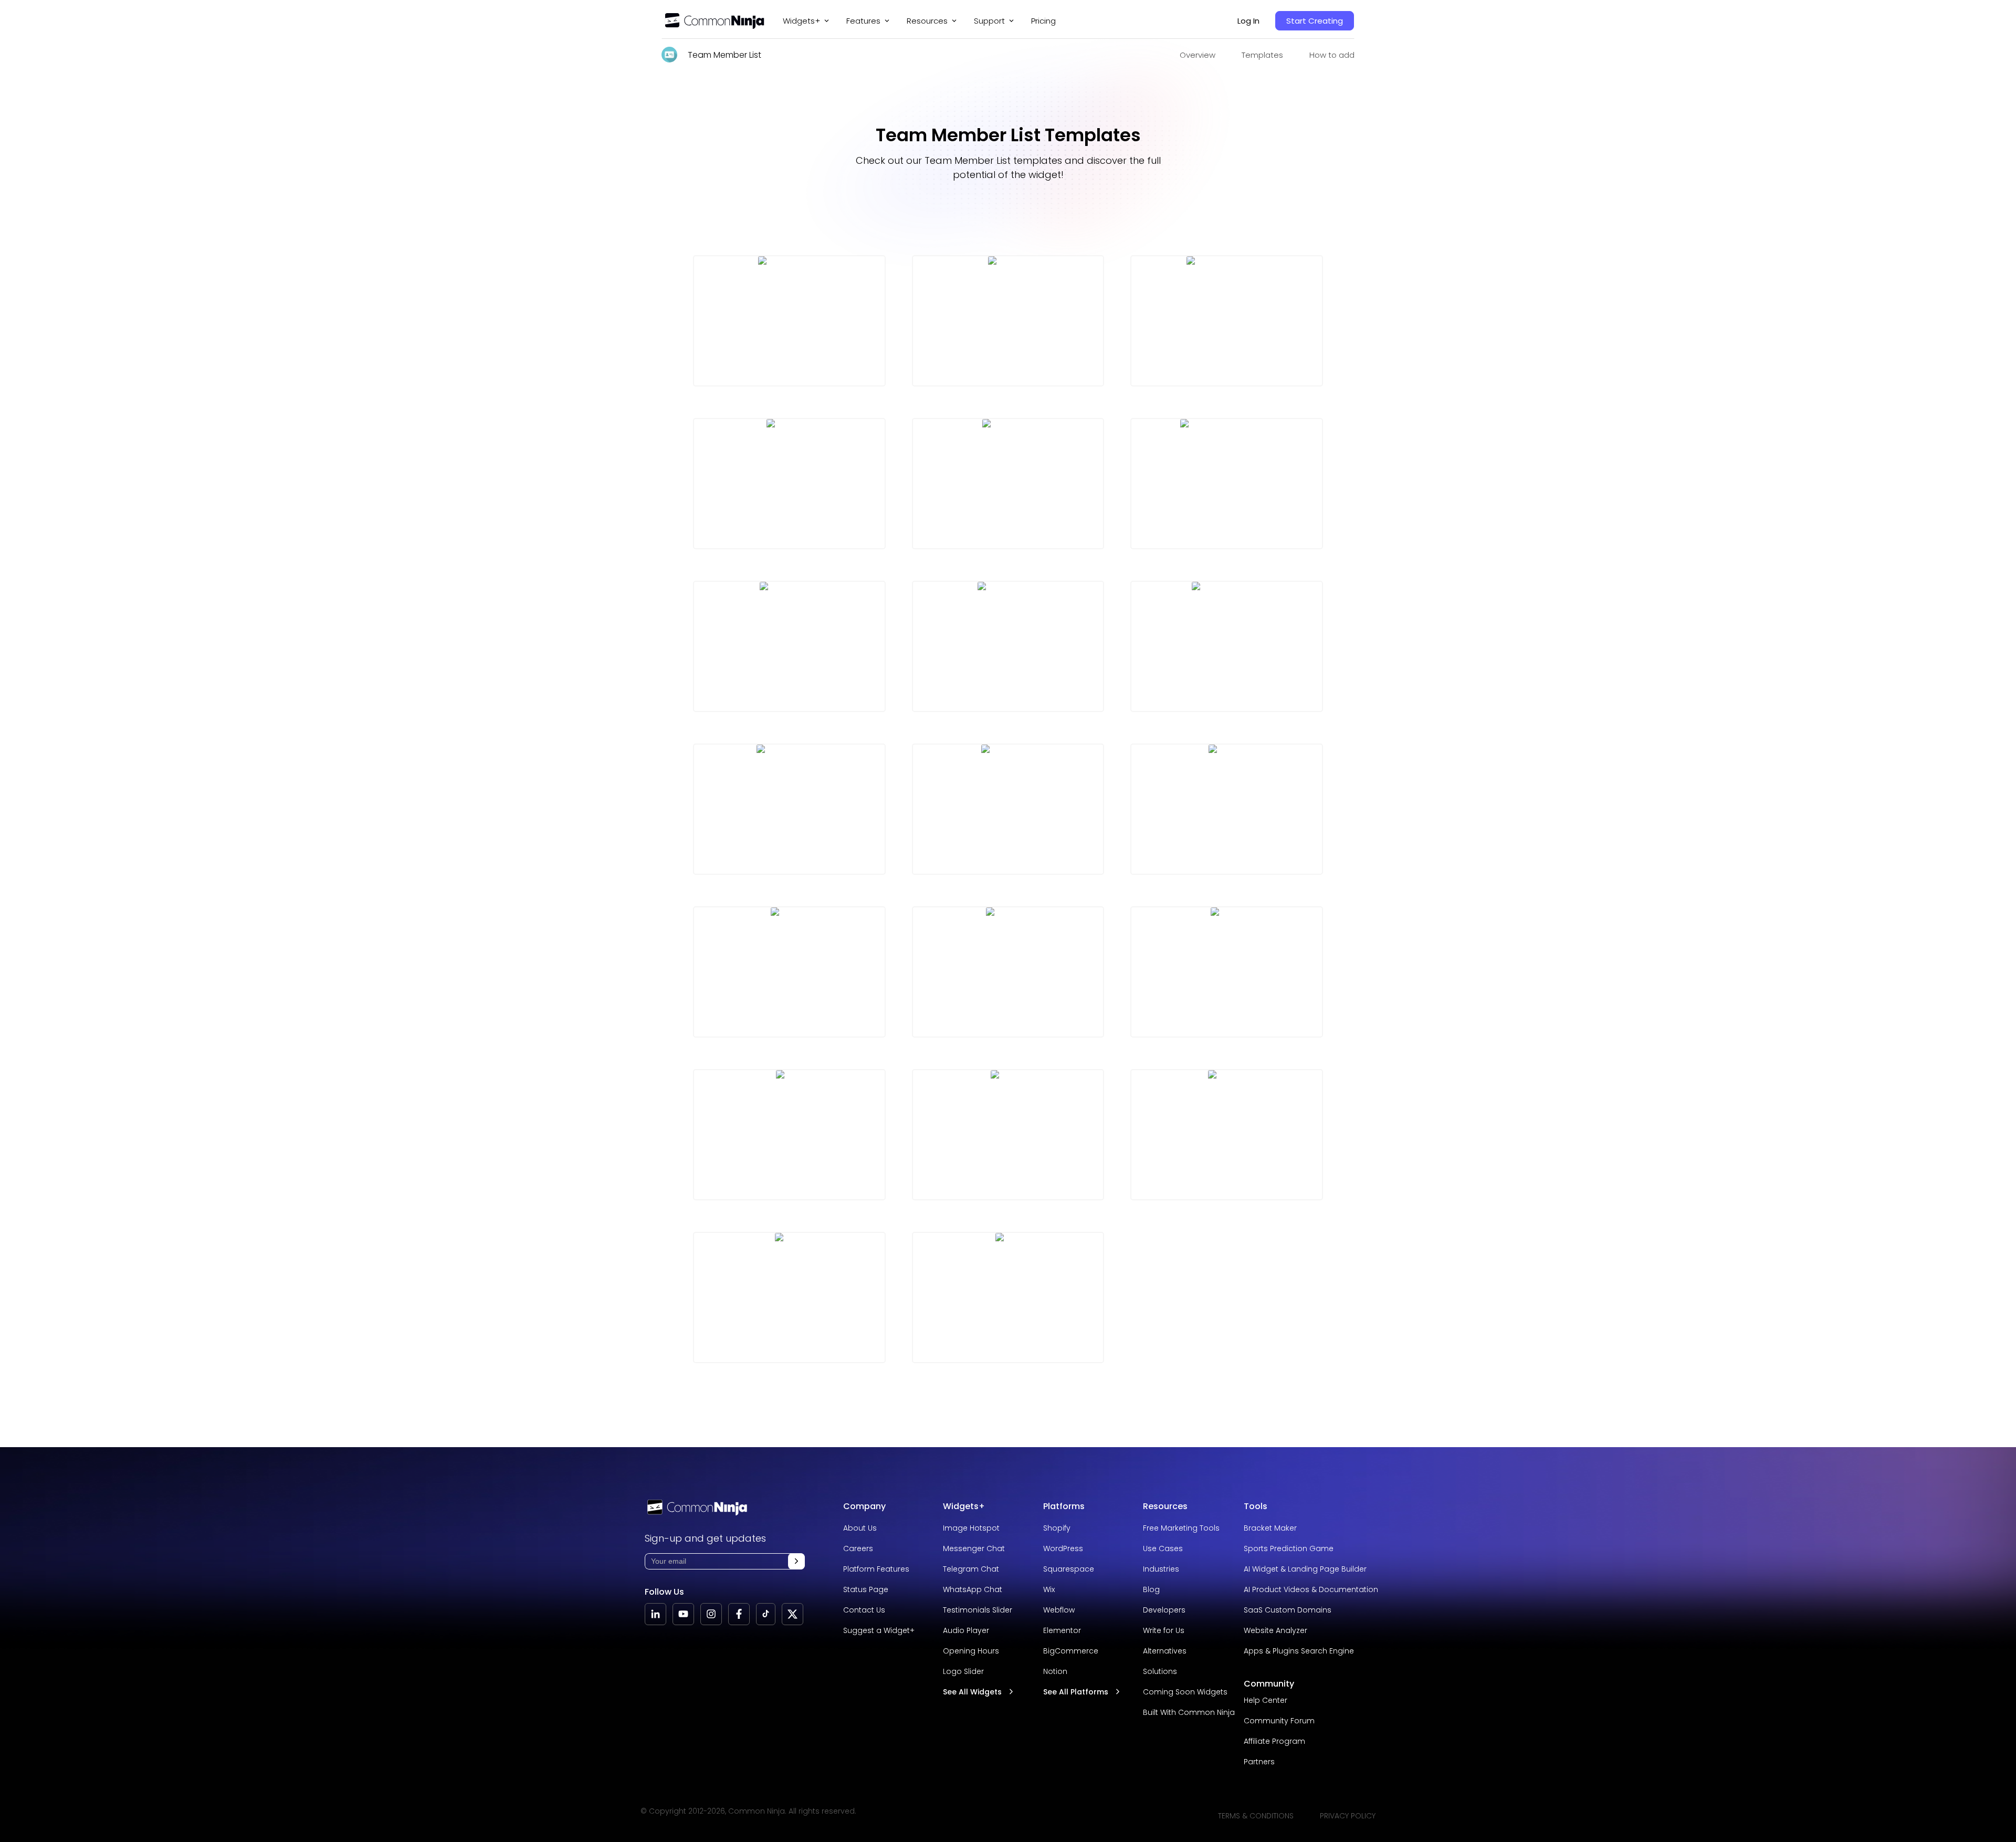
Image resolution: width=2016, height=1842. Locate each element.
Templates (1262, 55)
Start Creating (1315, 21)
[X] (792, 1614)
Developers (1164, 1610)
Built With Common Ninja (1189, 1712)
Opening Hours (971, 1651)
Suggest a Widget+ (879, 1630)
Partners (1259, 1762)
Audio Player (966, 1630)
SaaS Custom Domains (1288, 1610)
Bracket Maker (1270, 1528)
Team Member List (724, 55)
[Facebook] (739, 1614)
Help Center (1266, 1700)
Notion (1055, 1671)
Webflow (1059, 1610)
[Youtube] (683, 1614)
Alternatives (1165, 1651)
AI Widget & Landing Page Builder (1305, 1569)
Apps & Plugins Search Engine (1299, 1651)
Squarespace (1069, 1569)
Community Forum (1279, 1721)
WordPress (1063, 1548)
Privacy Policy (1348, 1816)
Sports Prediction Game (1289, 1548)
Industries (1161, 1569)
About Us (860, 1528)
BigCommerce (1071, 1651)
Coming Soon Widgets (1185, 1692)
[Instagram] (711, 1614)
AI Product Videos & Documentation (1311, 1589)
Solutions (1160, 1671)
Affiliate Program (1274, 1741)
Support (989, 21)
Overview (1198, 55)
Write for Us (1164, 1630)
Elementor (1062, 1630)
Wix (1049, 1589)
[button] (796, 1561)
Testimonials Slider (978, 1610)
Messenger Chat (974, 1548)
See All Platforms (1076, 1692)
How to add (1332, 55)
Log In (1248, 21)
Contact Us (864, 1610)
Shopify (1057, 1528)
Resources (1165, 1506)
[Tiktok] (766, 1614)
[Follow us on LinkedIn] (655, 1614)
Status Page (866, 1589)
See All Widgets (972, 1692)
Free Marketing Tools (1181, 1528)
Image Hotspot (971, 1528)
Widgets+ (801, 21)
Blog (1151, 1589)
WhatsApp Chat (973, 1589)
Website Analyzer (1275, 1630)
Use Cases (1163, 1548)
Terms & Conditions (1256, 1816)
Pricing (1043, 21)
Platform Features (876, 1569)
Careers (858, 1548)
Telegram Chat (971, 1569)
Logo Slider (963, 1671)
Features (863, 21)
